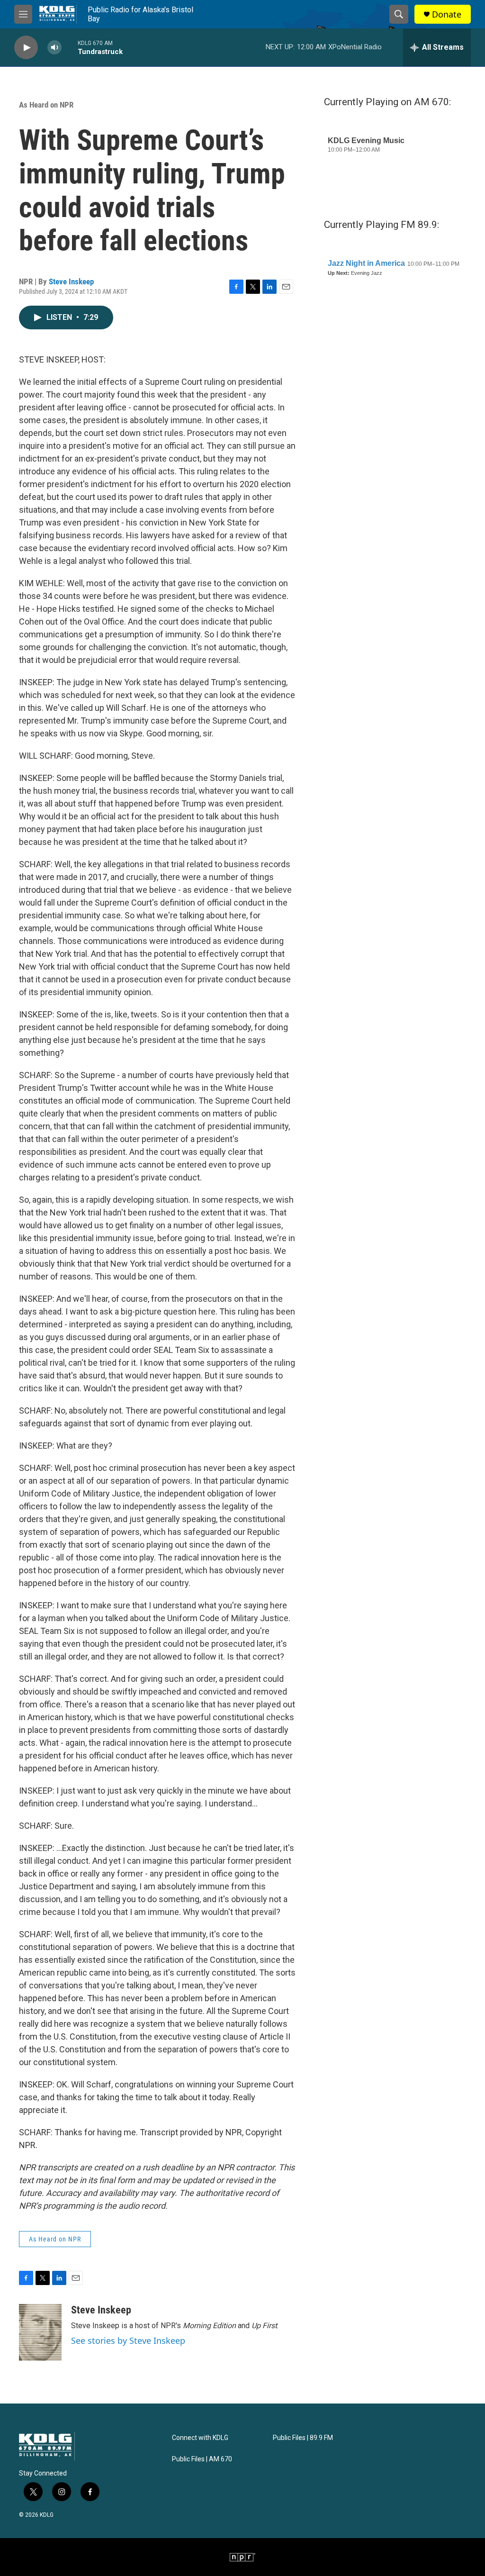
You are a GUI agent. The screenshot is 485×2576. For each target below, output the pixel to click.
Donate (447, 14)
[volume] (54, 48)
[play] (26, 48)
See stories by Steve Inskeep (128, 2340)
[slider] (70, 47)
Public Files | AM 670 (202, 2459)
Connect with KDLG (200, 2438)
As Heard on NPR (46, 105)
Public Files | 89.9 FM (303, 2438)
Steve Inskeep (71, 281)
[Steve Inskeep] (40, 2332)
